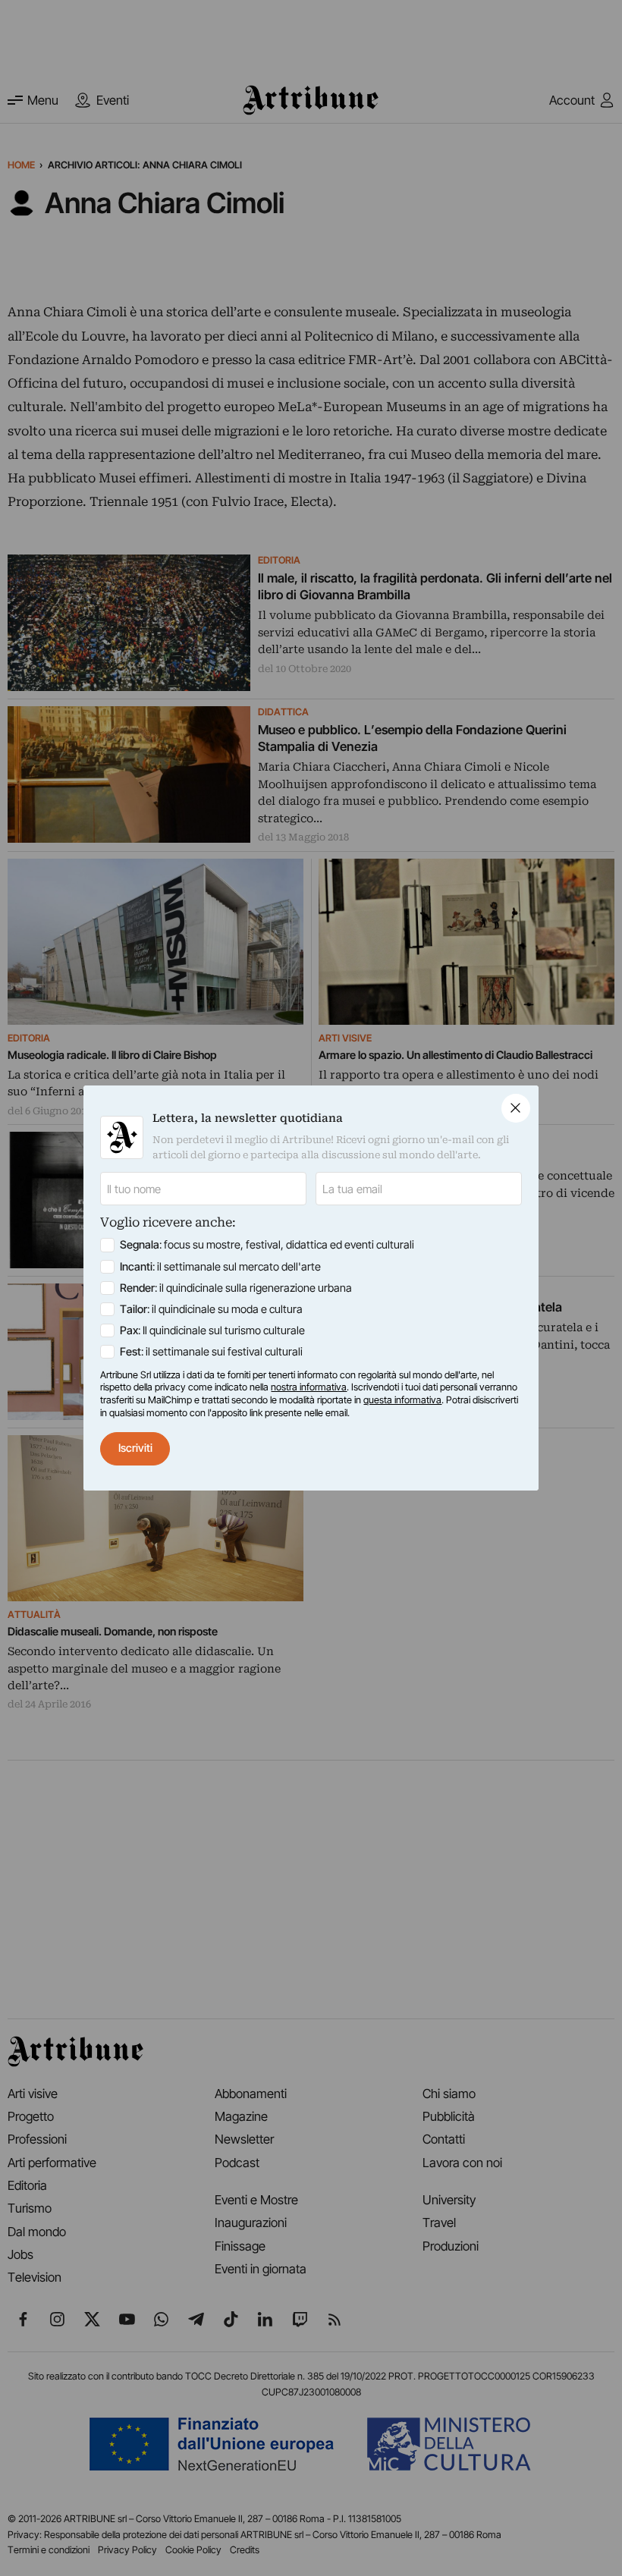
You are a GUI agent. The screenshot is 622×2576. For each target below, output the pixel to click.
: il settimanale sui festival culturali (211, 1352)
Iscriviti (135, 1448)
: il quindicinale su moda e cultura (211, 1309)
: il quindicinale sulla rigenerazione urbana (236, 1288)
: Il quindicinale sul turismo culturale (212, 1330)
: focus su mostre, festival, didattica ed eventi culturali (267, 1245)
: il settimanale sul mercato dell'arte (220, 1267)
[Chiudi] (516, 1108)
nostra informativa (309, 1387)
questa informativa (402, 1400)
